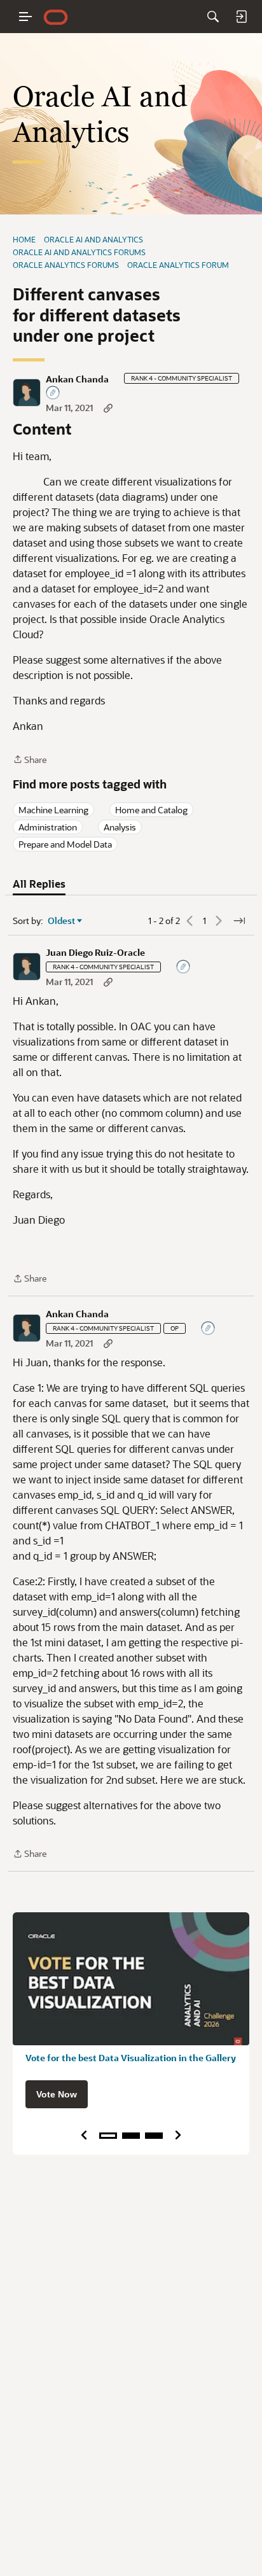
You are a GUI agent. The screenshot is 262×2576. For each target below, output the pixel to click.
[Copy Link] (108, 408)
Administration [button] (48, 827)
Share (30, 760)
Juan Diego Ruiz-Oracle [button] (95, 953)
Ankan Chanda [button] (77, 379)
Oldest (62, 921)
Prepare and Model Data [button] (65, 844)
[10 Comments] (53, 394)
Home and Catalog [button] (151, 810)
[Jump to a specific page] (239, 921)
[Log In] (241, 17)
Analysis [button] (120, 827)
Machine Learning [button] (53, 810)
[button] (27, 393)
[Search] (213, 17)
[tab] (39, 884)
